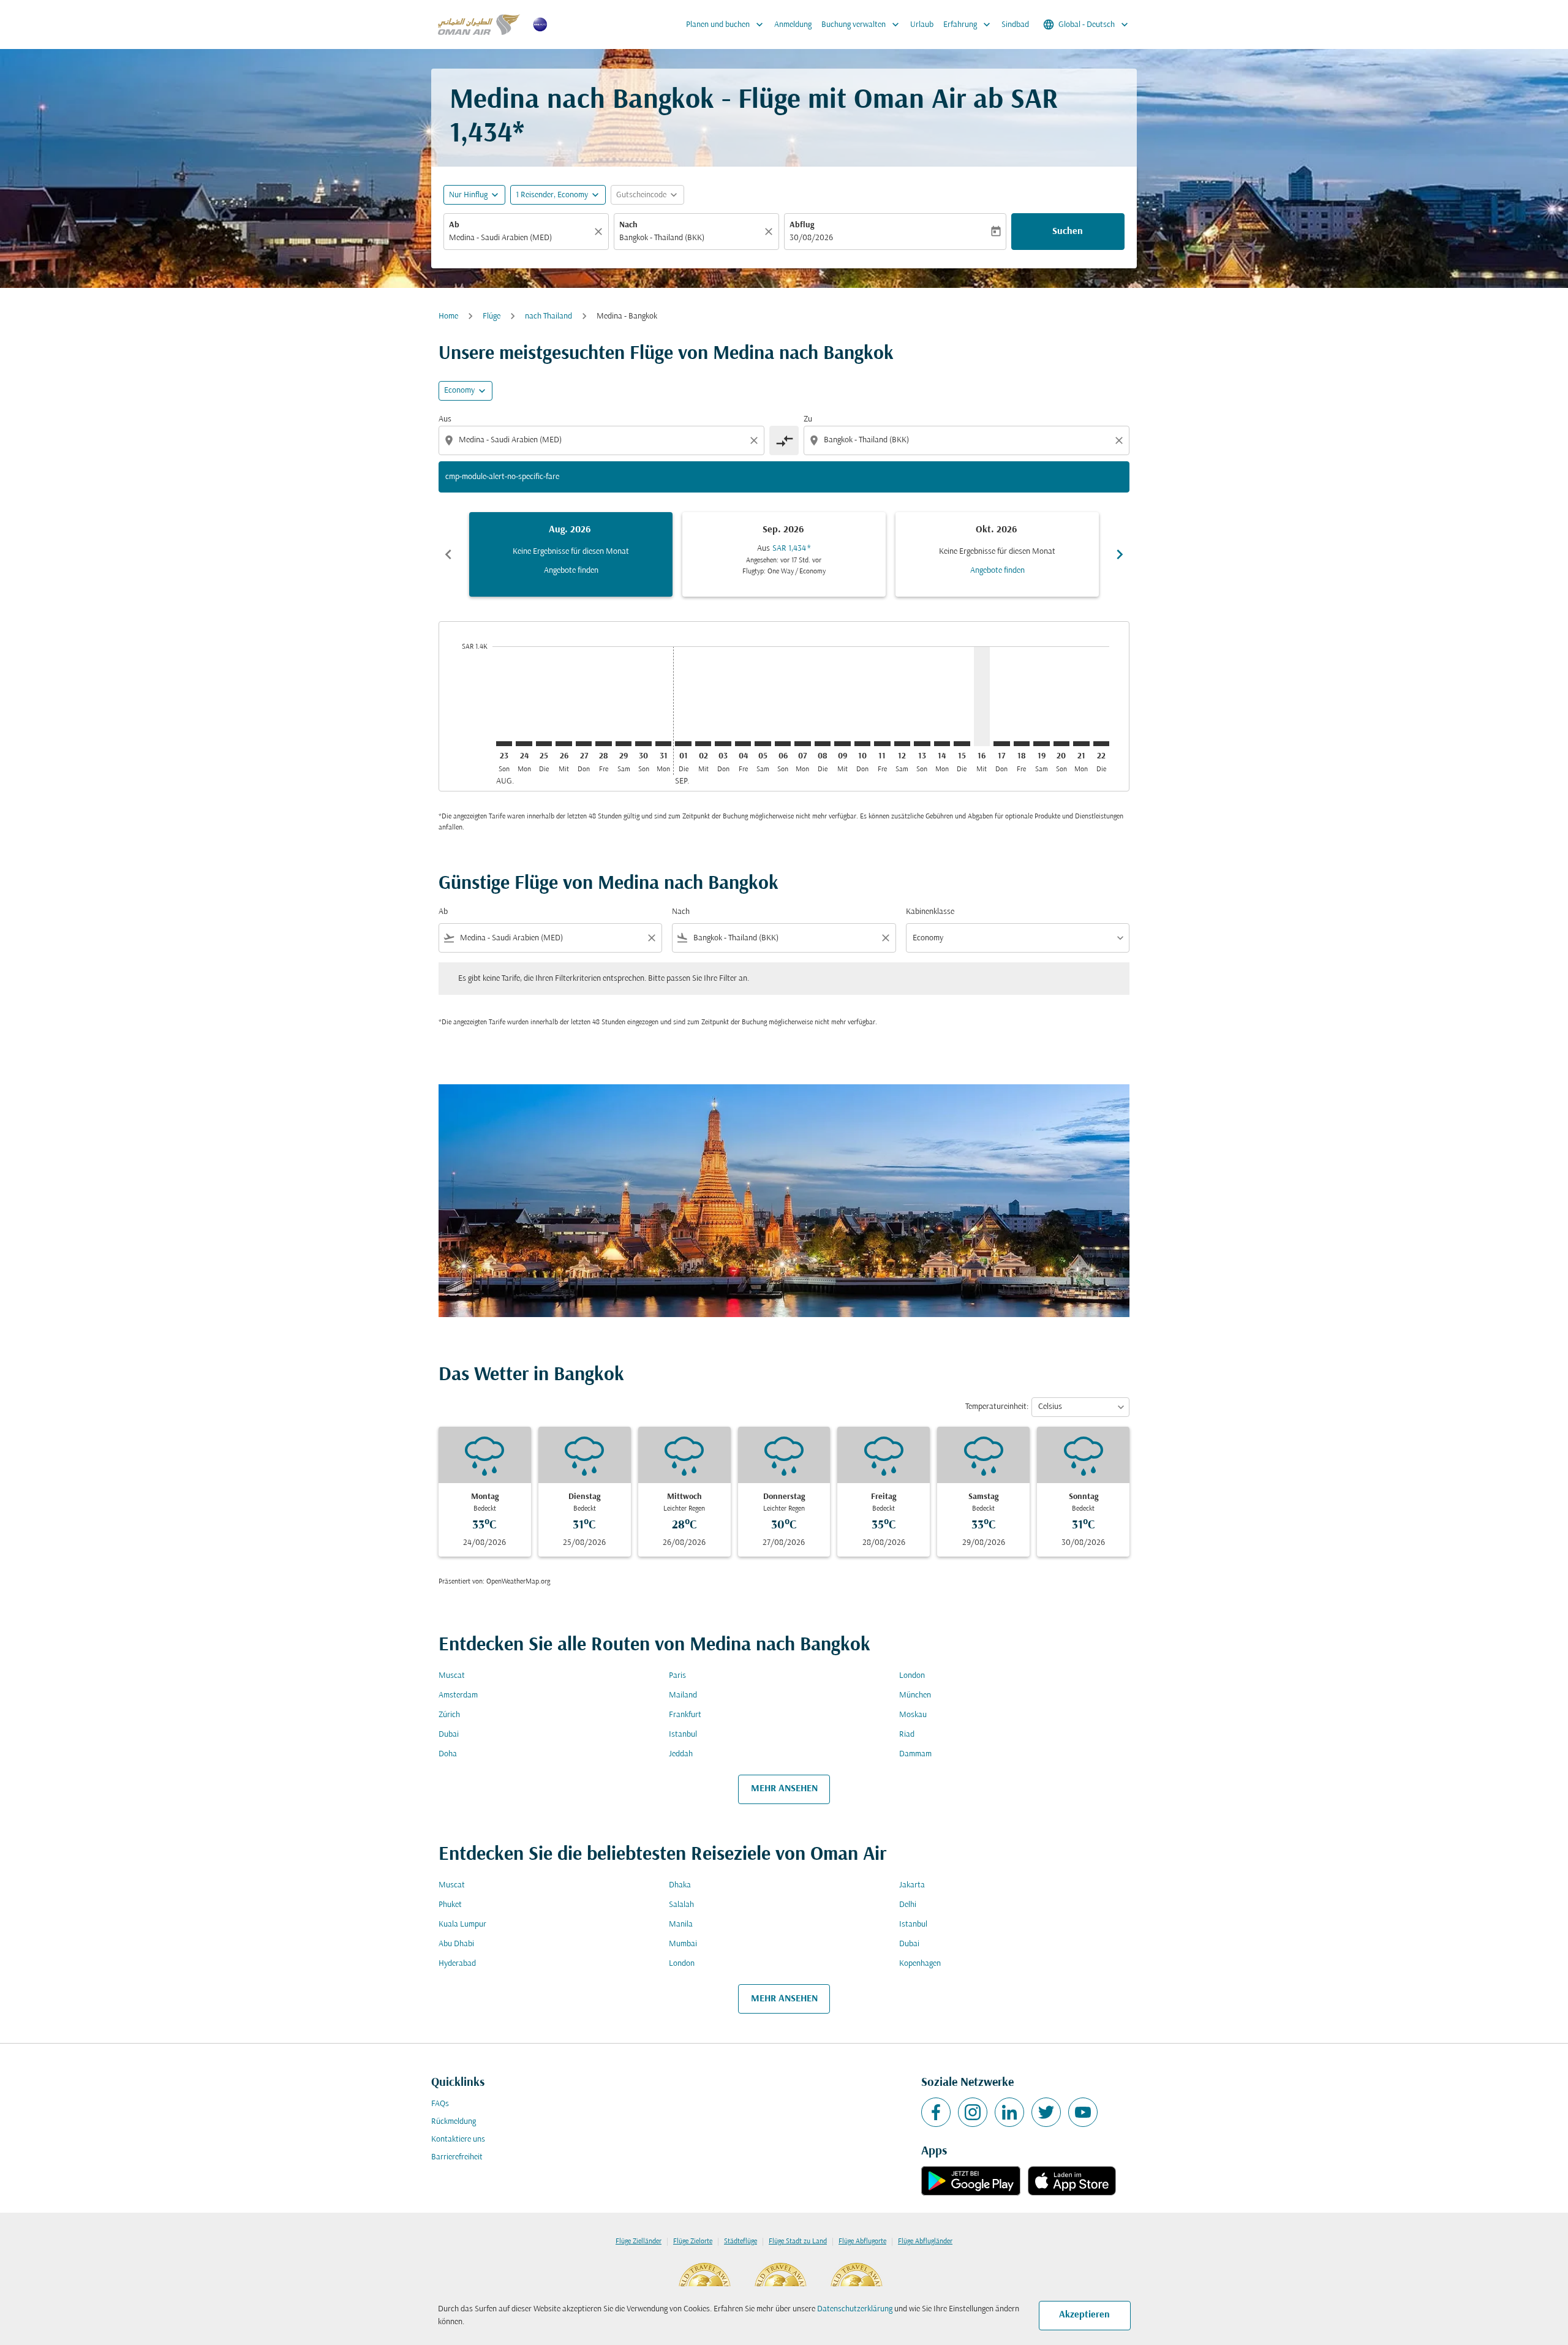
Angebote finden (571, 571)
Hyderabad (457, 1964)
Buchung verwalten (861, 25)
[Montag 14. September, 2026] (942, 744)
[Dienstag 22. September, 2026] (1101, 744)
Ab (454, 225)
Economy (459, 391)
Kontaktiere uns (458, 2139)
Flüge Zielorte (693, 2241)
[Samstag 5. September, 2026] (763, 744)
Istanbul (683, 1735)
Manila (681, 1924)
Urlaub (922, 25)
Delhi (908, 1905)
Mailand (683, 1695)
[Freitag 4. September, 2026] (743, 744)
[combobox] (520, 238)
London (912, 1676)
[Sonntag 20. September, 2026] (1061, 744)
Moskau (913, 1715)
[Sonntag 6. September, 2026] (783, 744)
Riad (907, 1735)
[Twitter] (1046, 2112)
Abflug (802, 225)
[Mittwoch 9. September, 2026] (842, 744)
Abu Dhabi (456, 1944)
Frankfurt (685, 1715)
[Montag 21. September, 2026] (1081, 744)
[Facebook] (936, 2112)
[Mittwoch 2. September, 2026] (703, 744)
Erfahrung (968, 25)
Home (448, 316)
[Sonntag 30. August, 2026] (643, 744)
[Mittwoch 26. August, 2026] (563, 744)
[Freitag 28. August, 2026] (603, 744)
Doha (448, 1754)
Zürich (449, 1715)
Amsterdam (458, 1695)
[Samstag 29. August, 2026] (624, 744)
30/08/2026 (811, 238)
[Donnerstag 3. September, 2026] (723, 744)
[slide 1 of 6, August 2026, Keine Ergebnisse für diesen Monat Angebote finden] (571, 554)
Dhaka (680, 1885)
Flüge (492, 316)
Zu (808, 419)
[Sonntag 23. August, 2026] (504, 744)
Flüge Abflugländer (925, 2241)
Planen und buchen (726, 25)
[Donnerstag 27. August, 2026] (584, 744)
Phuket (450, 1905)
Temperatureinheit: (997, 1407)
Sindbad (1015, 25)
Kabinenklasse (930, 912)
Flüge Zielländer (639, 2241)
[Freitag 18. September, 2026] (1022, 744)
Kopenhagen (920, 1964)
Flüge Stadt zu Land (798, 2241)
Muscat (452, 1676)
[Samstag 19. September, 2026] (1041, 744)
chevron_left (448, 554)
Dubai (449, 1735)
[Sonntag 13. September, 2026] (922, 744)
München (915, 1695)
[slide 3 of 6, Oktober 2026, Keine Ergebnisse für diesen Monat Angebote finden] (997, 554)
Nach (628, 225)
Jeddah (681, 1754)
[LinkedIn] (1009, 2112)
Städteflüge (741, 2241)
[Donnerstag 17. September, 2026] (1001, 744)
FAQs (440, 2104)
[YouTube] (1083, 2112)
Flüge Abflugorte (862, 2241)
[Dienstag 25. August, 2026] (544, 744)
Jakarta (912, 1885)
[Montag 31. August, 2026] (663, 744)
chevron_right (1120, 554)
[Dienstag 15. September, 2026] (962, 744)
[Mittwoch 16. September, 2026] (982, 696)
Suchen (1068, 232)
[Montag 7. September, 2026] (802, 744)
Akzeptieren (1084, 2315)
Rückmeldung (454, 2122)
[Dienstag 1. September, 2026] (683, 744)
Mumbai (683, 1944)
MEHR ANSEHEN (784, 1789)
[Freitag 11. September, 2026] (882, 744)
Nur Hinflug (468, 195)
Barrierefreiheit (457, 2157)
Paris (677, 1676)
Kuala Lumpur (462, 1924)
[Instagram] (973, 2112)
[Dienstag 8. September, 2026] (823, 744)
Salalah (681, 1905)
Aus (445, 419)
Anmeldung (793, 25)
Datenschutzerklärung (855, 2309)
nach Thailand (548, 316)
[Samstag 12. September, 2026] (902, 744)
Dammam (915, 1754)
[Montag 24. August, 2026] (524, 744)
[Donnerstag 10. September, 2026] (862, 744)
